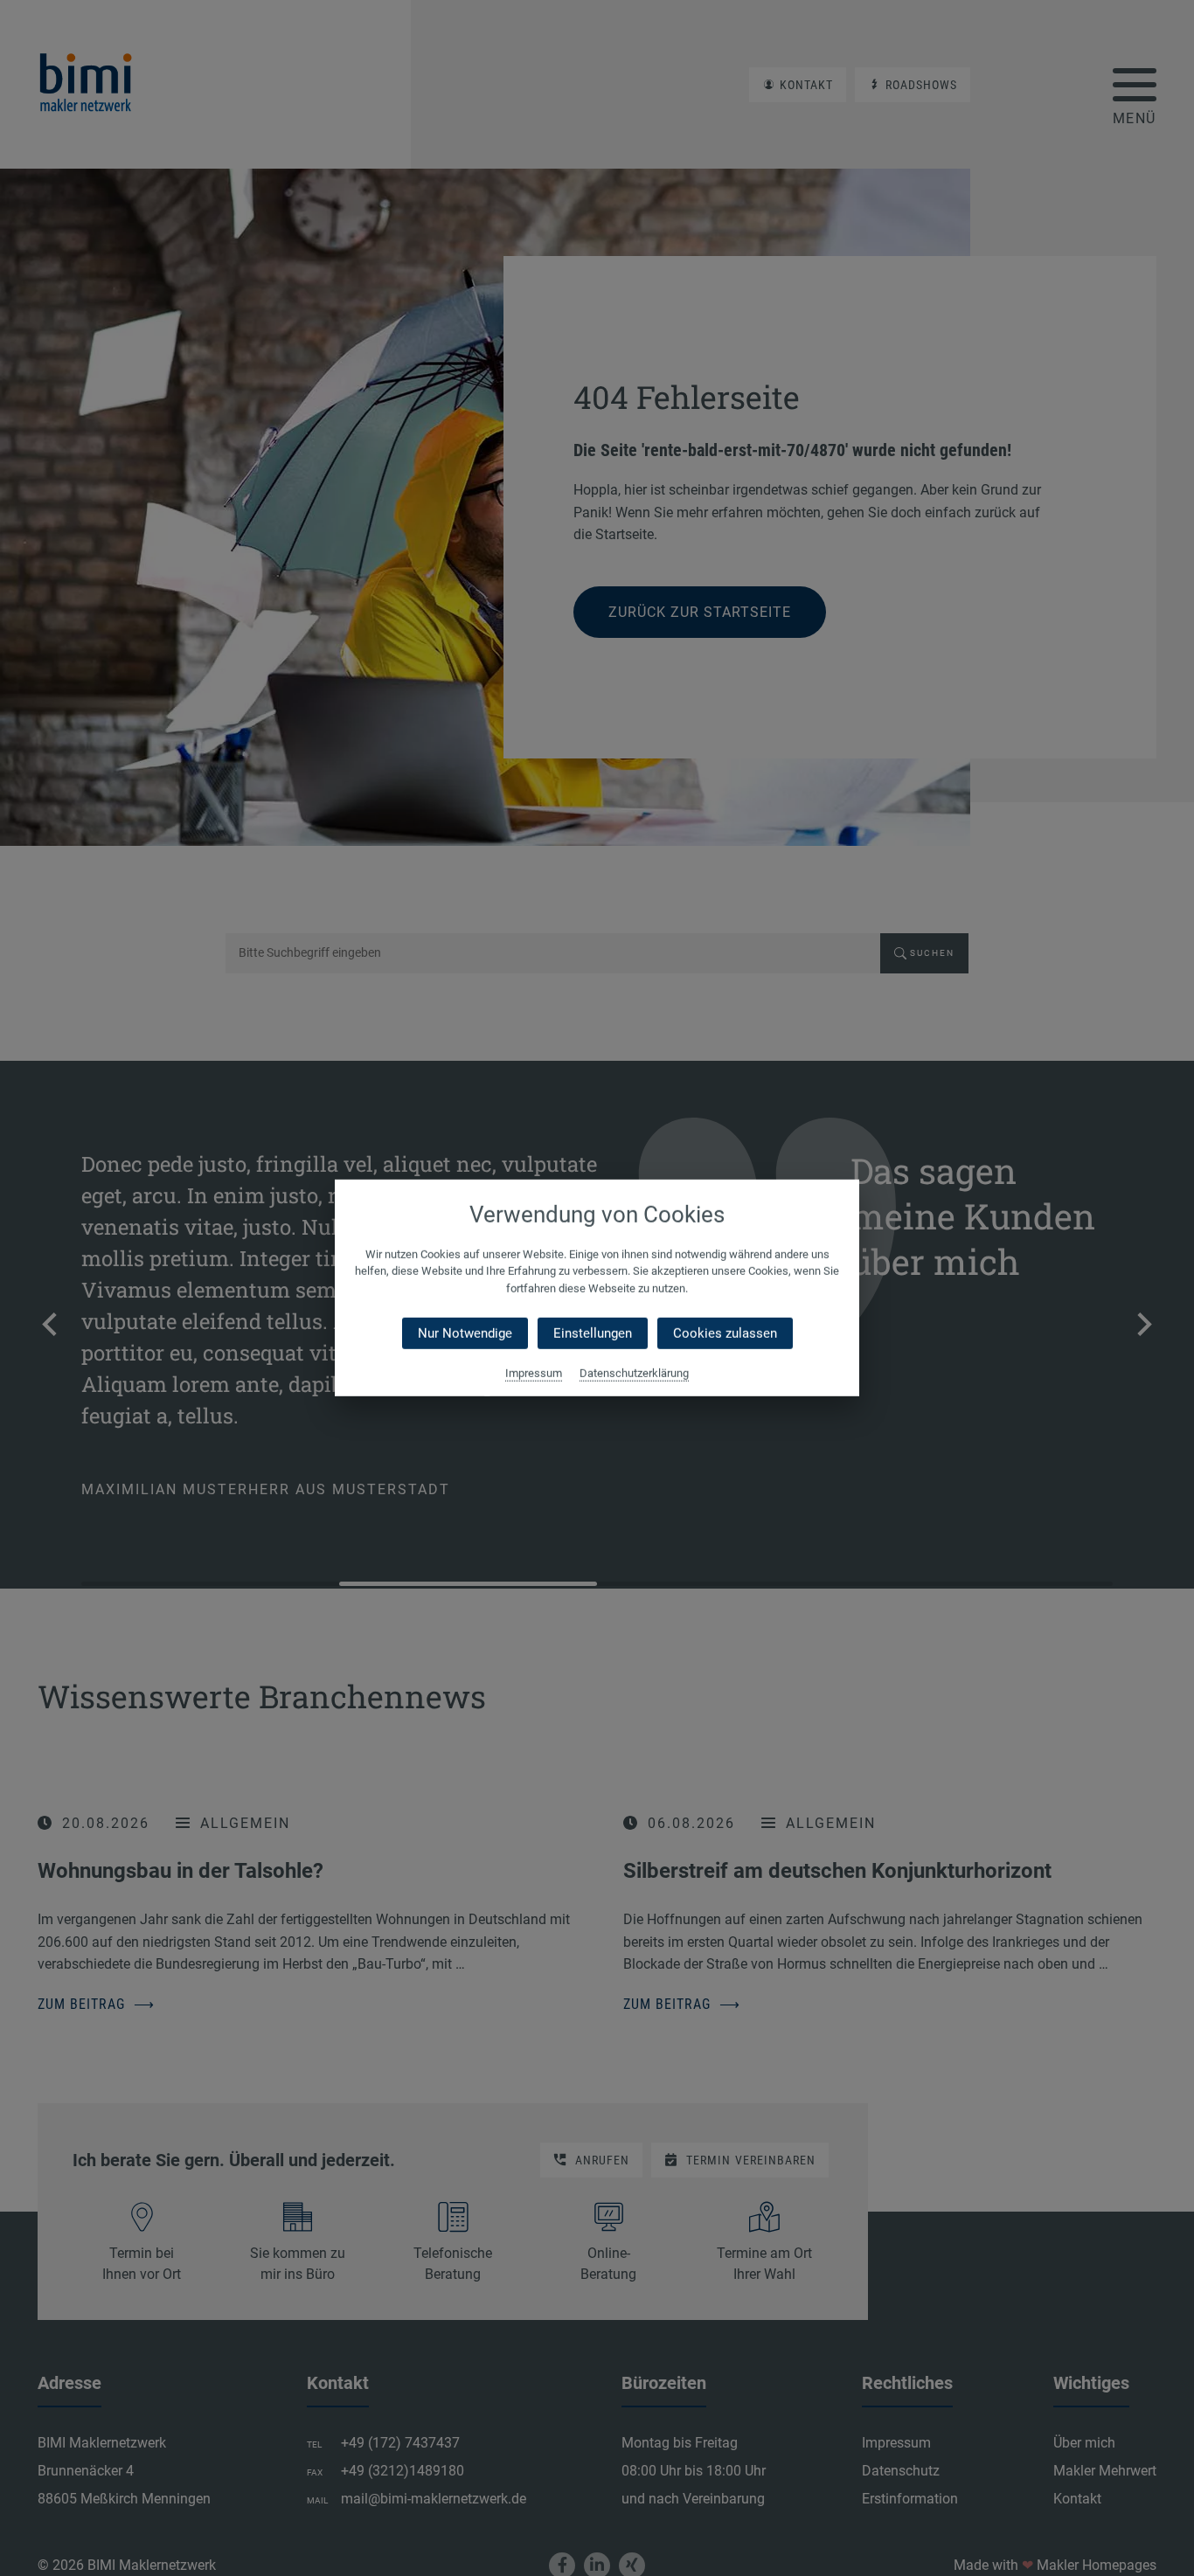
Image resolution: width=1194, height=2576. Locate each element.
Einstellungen (593, 1333)
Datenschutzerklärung (634, 1373)
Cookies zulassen (725, 1333)
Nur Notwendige (465, 1333)
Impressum (534, 1373)
